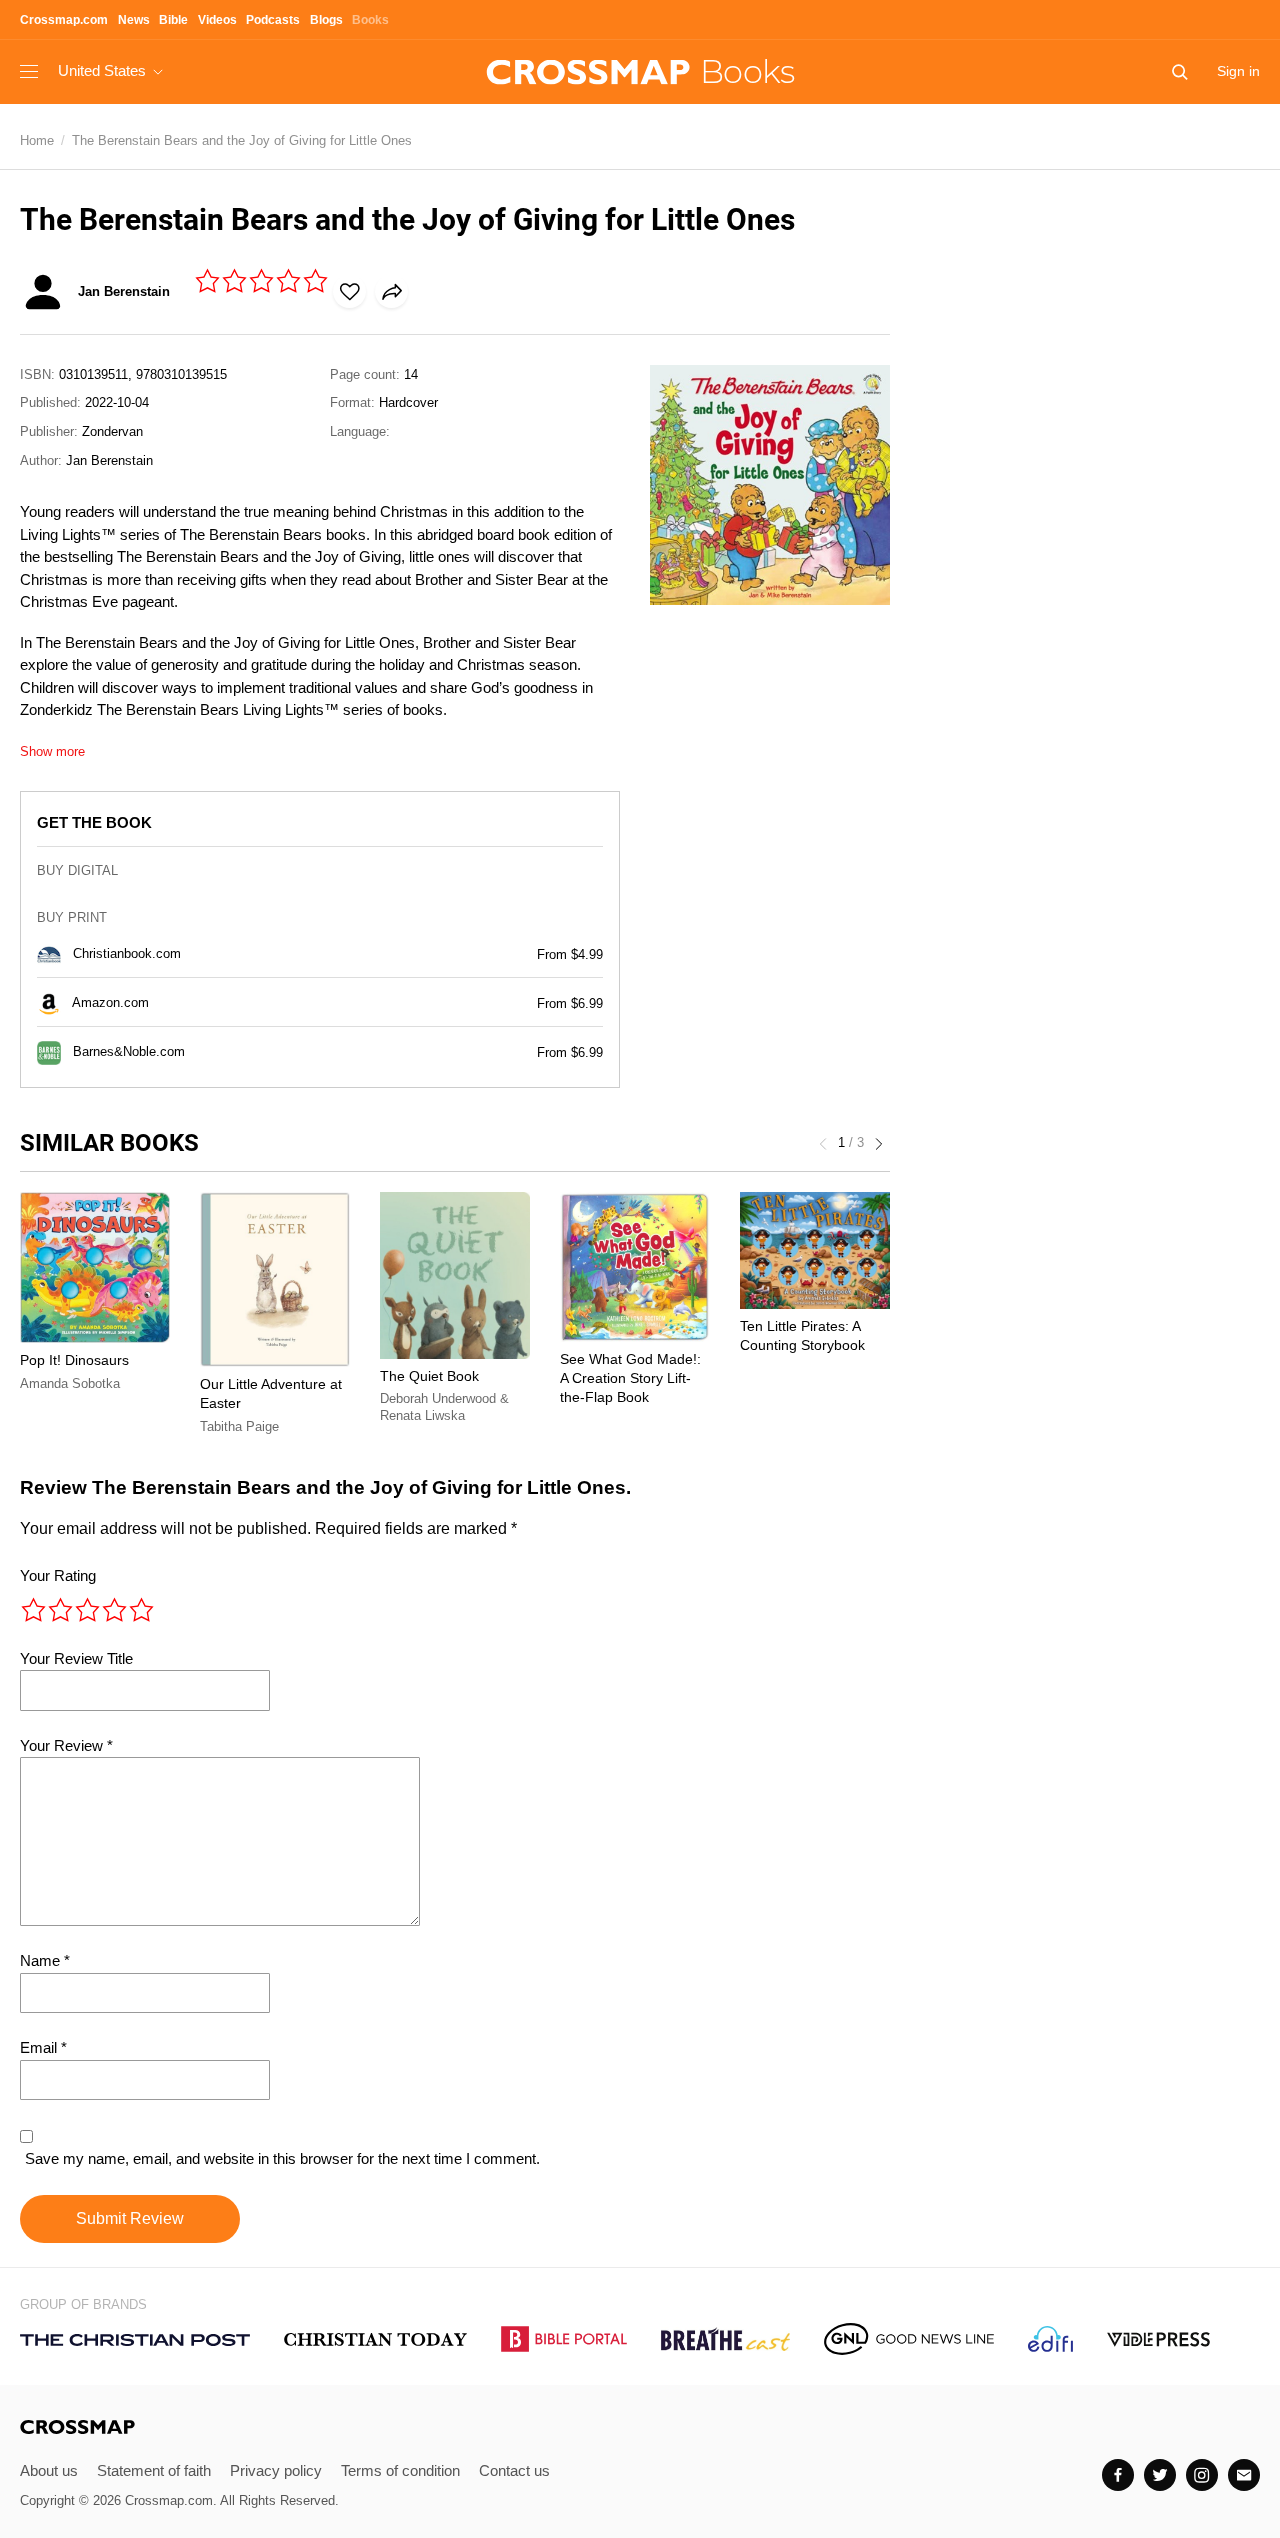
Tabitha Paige (239, 1426)
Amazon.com (110, 1002)
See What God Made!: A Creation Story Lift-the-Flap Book (630, 1378)
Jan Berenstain (109, 460)
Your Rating (58, 1575)
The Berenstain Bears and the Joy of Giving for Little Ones (242, 140)
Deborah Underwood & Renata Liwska (444, 1407)
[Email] (1244, 2475)
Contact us (514, 2470)
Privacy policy (276, 2470)
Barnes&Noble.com (129, 1051)
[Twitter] (1160, 2475)
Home (37, 140)
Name (45, 1960)
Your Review (66, 1745)
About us (49, 2470)
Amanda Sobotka (70, 1383)
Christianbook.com (127, 953)
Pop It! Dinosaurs (74, 1360)
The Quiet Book (429, 1376)
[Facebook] (1118, 2475)
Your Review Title (76, 1658)
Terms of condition (400, 2470)
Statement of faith (154, 2470)
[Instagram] (1202, 2475)
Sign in (1238, 71)
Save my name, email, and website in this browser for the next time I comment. (282, 2158)
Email (43, 2047)
